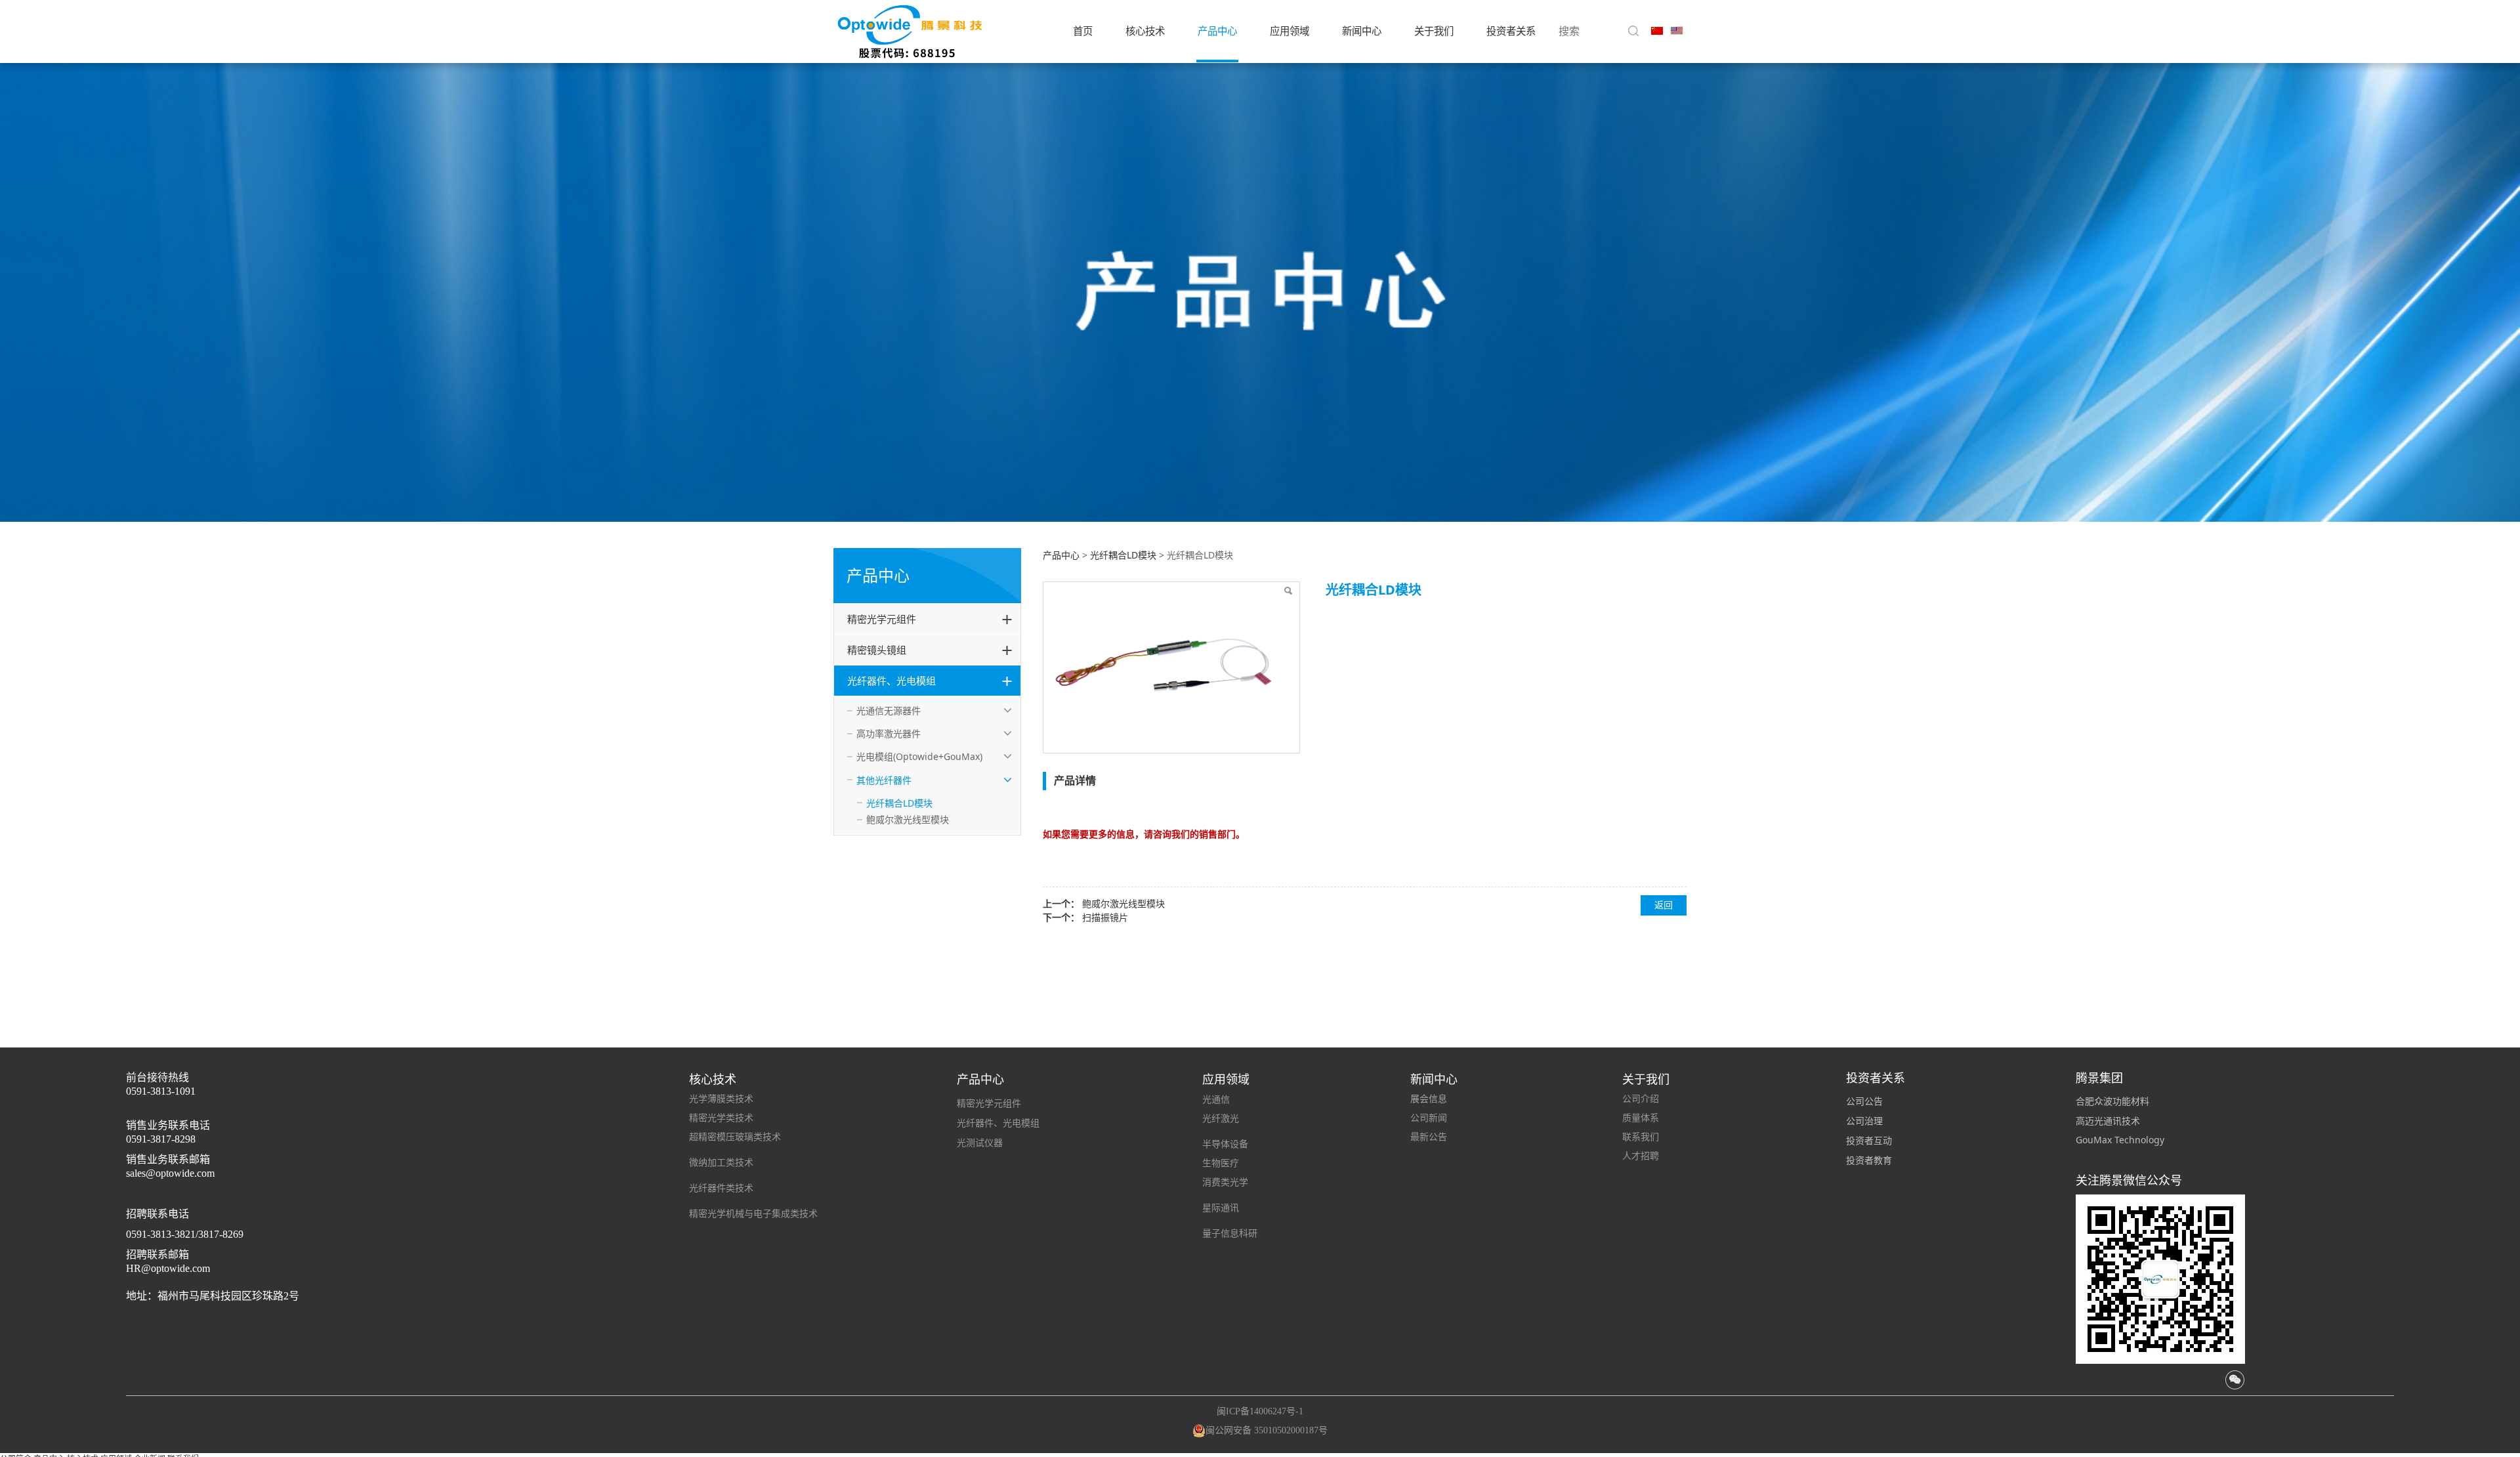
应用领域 (1290, 31)
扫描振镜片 (1105, 917)
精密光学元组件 (882, 619)
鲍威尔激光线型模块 (908, 819)
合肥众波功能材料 (2112, 1101)
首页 (1083, 31)
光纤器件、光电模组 (892, 681)
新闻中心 (1362, 31)
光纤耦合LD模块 (899, 803)
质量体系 (1641, 1118)
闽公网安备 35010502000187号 (1267, 1430)
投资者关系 (1511, 31)
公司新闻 (1429, 1118)
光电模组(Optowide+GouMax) (919, 756)
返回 (1664, 905)
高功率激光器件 (889, 733)
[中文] (1657, 30)
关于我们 (1434, 31)
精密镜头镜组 (877, 650)
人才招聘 (1641, 1156)
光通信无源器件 (889, 710)
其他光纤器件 (884, 780)
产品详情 (1075, 780)
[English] (1677, 30)
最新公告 (1429, 1137)
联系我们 (1641, 1137)
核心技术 (1145, 31)
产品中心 (1217, 31)
